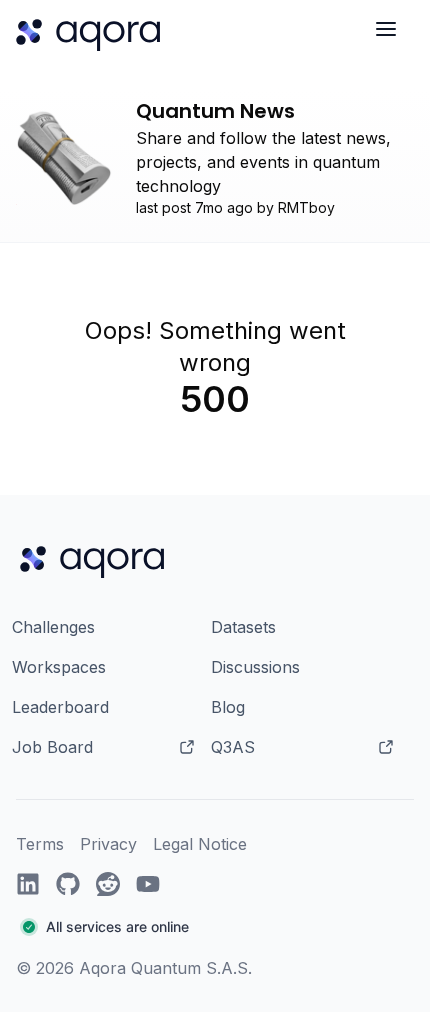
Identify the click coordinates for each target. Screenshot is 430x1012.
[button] (166, 928)
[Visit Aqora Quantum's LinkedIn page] (28, 884)
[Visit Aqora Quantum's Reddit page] (108, 884)
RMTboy (306, 207)
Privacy (108, 844)
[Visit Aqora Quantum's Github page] (68, 884)
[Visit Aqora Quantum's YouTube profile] (148, 884)
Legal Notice (200, 844)
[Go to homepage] (96, 559)
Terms (40, 844)
